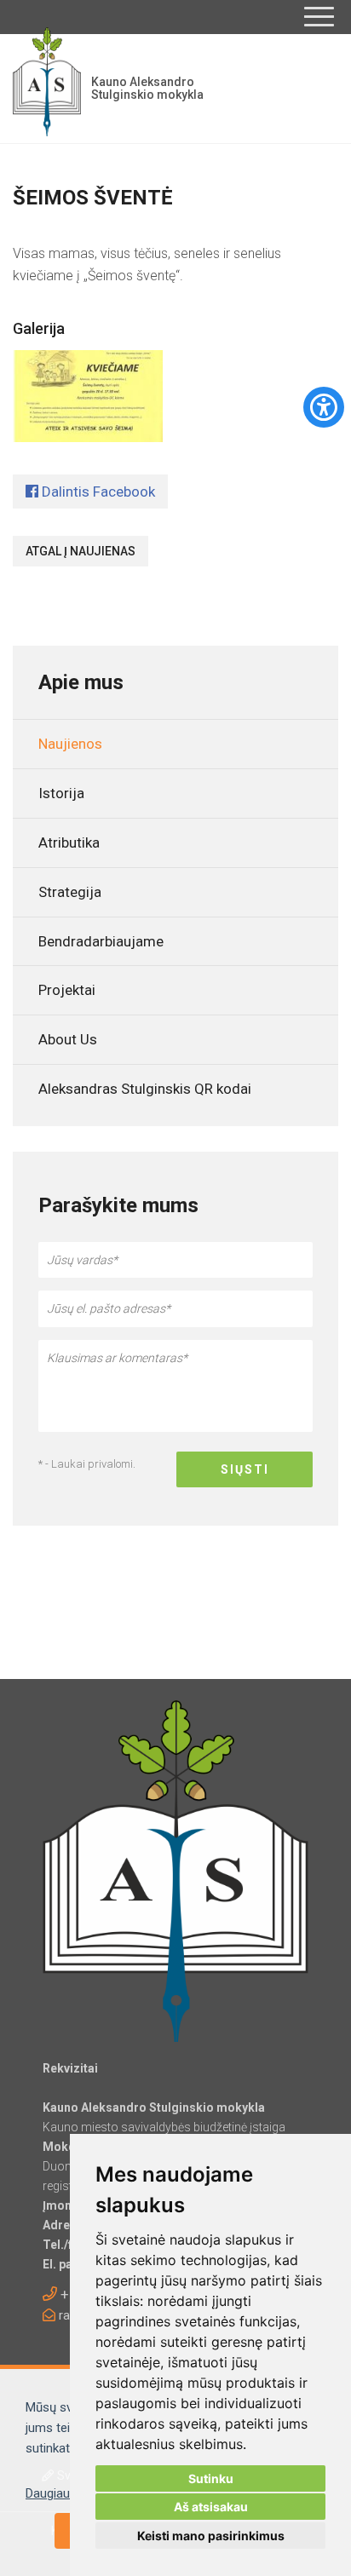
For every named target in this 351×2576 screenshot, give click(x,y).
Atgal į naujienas (81, 551)
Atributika (69, 842)
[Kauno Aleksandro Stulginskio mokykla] (47, 89)
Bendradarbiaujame (101, 941)
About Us (68, 1039)
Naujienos (70, 744)
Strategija (70, 892)
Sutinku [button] (211, 2478)
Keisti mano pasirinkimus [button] (211, 2536)
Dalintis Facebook (97, 492)
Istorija (61, 793)
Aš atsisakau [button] (211, 2507)
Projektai (67, 990)
